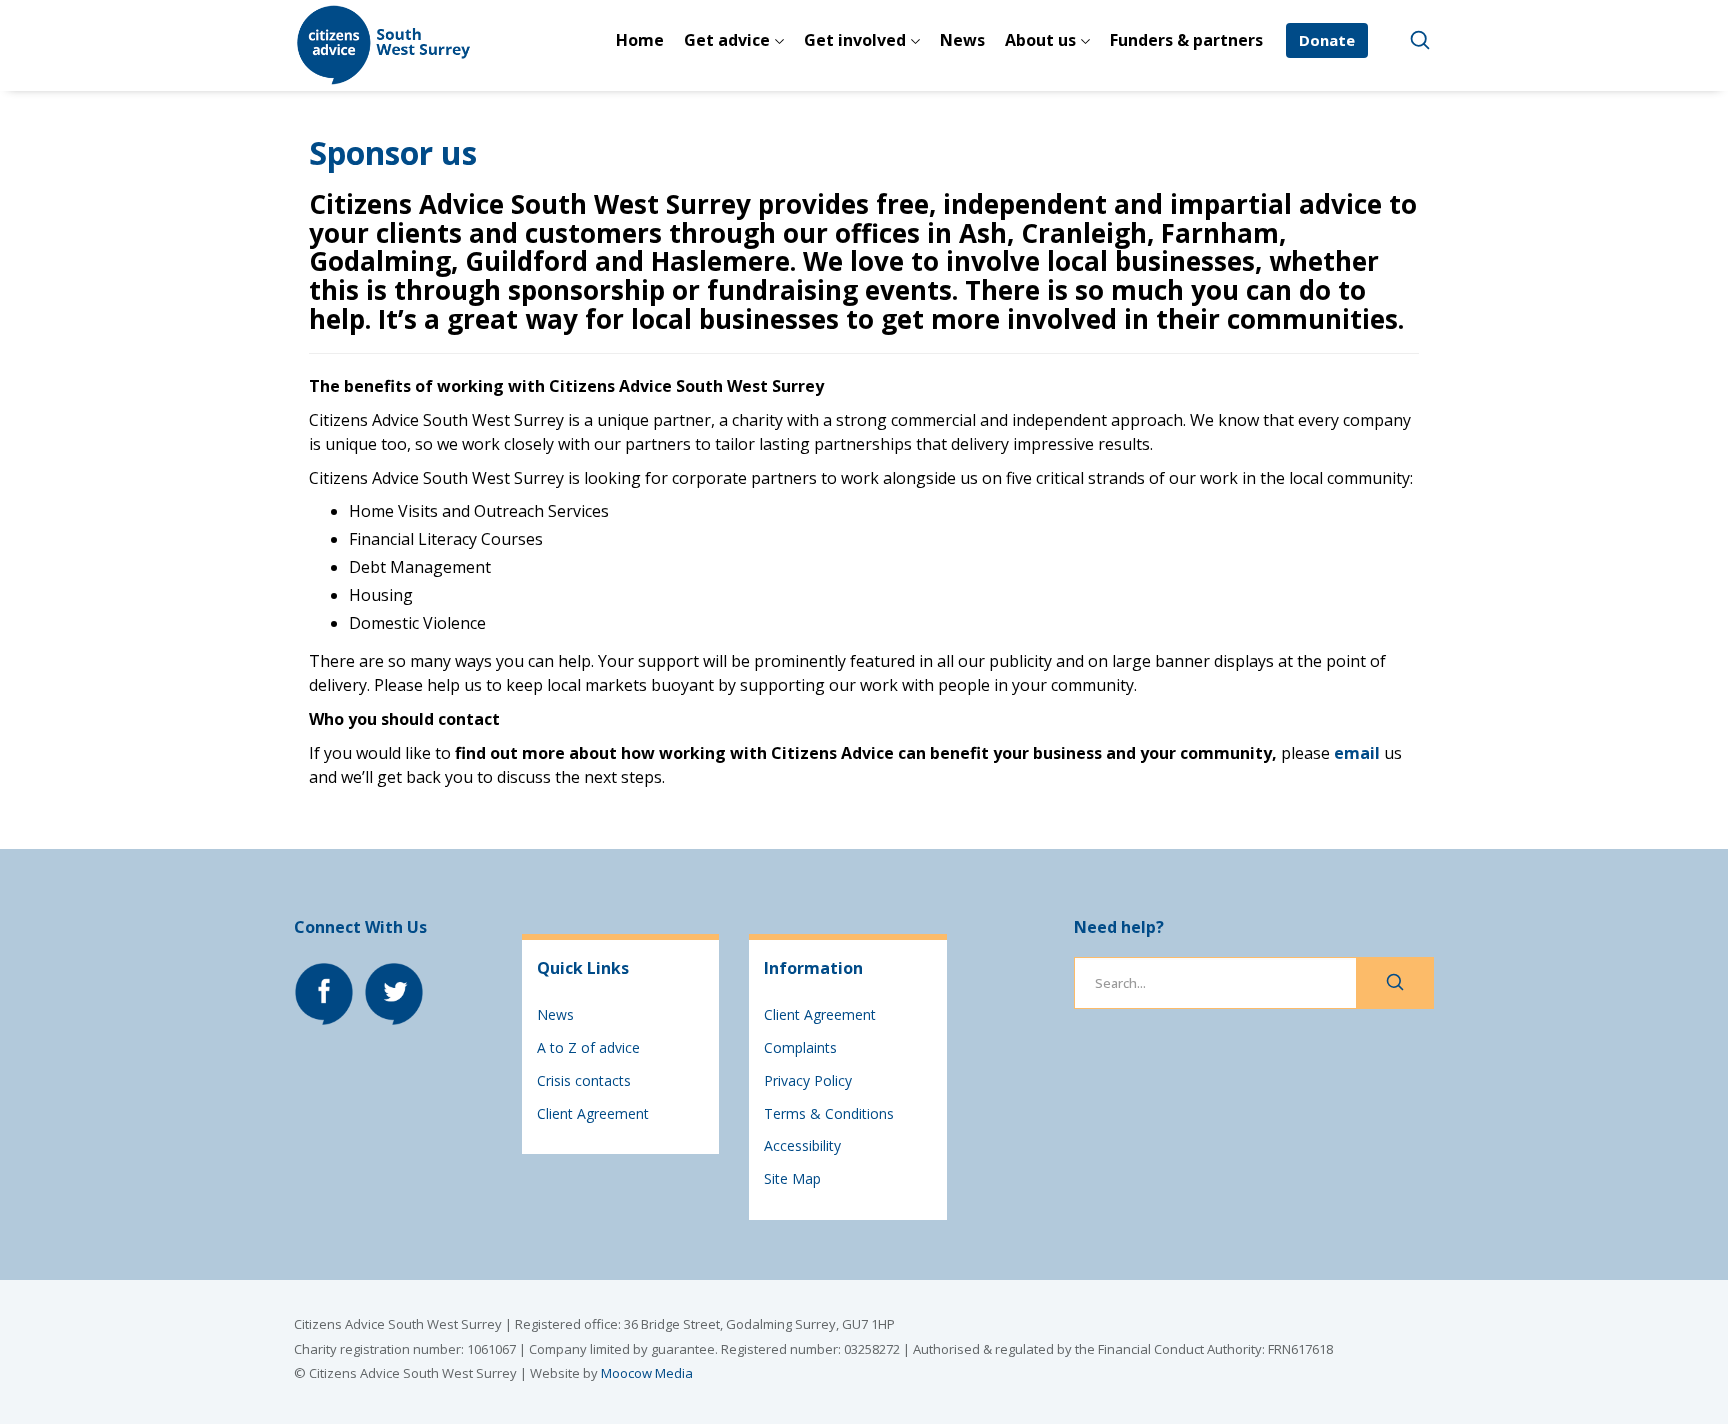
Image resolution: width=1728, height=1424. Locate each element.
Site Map (792, 1178)
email (1357, 753)
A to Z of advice (588, 1047)
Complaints (800, 1047)
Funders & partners (1186, 40)
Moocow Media (647, 1373)
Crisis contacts (584, 1080)
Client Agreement (593, 1113)
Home (640, 40)
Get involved (855, 40)
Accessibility (802, 1145)
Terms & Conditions (829, 1113)
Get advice (727, 40)
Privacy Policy (808, 1080)
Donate (1327, 40)
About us (1040, 40)
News (962, 40)
